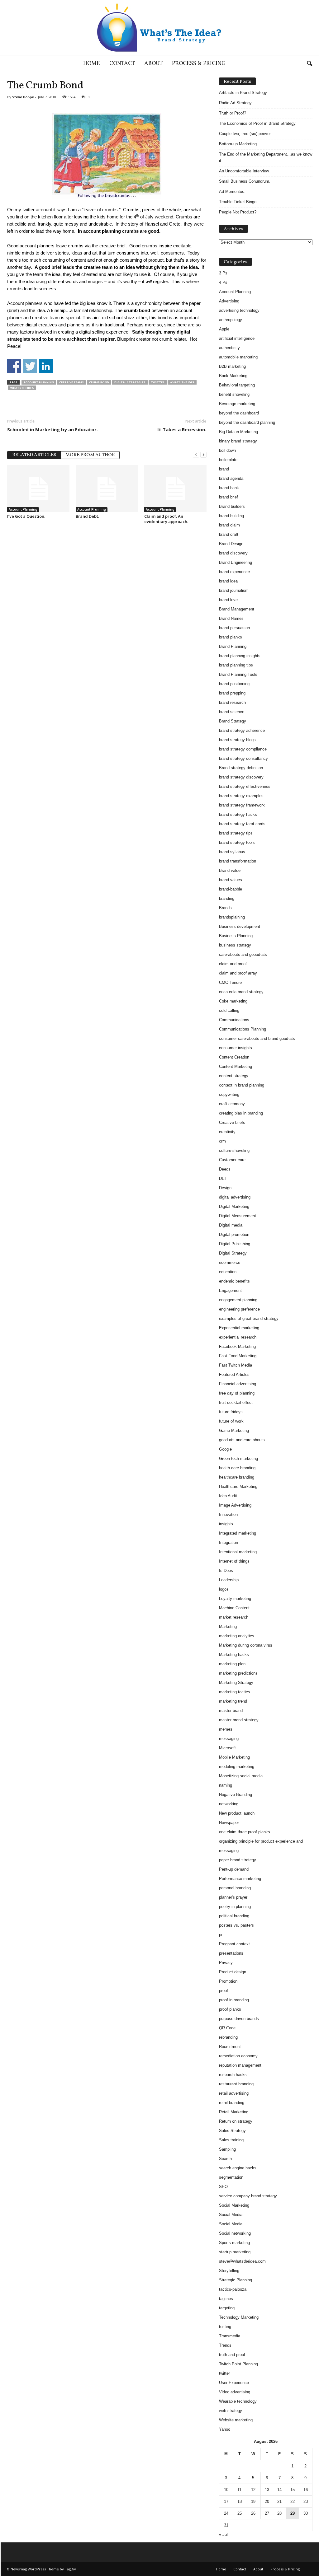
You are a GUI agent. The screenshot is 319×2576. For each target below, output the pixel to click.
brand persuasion (234, 628)
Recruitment (230, 2047)
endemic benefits (234, 1281)
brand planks (231, 637)
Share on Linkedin (46, 366)
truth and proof (232, 2355)
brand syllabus (232, 852)
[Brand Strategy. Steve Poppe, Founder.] (159, 28)
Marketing (228, 1627)
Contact (122, 64)
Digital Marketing (234, 1206)
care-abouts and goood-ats (243, 954)
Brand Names (231, 618)
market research (234, 1617)
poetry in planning (235, 1907)
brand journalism (234, 590)
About (153, 64)
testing (225, 2327)
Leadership (229, 1580)
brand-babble (231, 889)
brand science (232, 712)
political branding (234, 1916)
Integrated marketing (238, 1533)
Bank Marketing (233, 376)
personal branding (235, 1888)
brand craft (229, 534)
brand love (228, 600)
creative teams (71, 382)
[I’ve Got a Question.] (38, 489)
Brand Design (231, 544)
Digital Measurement (238, 1216)
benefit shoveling (234, 394)
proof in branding (234, 2000)
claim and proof (233, 964)
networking (229, 1804)
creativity (227, 1132)
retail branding (232, 2103)
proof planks (230, 2009)
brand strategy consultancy (243, 758)
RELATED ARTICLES (34, 455)
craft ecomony (232, 1104)
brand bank (229, 488)
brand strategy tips (236, 833)
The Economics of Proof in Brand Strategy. (258, 123)
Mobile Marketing (234, 1757)
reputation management (240, 2065)
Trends (225, 2345)
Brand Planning (233, 646)
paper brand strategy (238, 1860)
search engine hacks (238, 2168)
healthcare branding (237, 1477)
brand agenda (231, 478)
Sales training (231, 2140)
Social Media (231, 2215)
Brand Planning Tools (238, 674)
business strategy (235, 945)
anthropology (231, 320)
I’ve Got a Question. (26, 516)
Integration (229, 1543)
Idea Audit (228, 1496)
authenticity (229, 348)
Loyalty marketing (235, 1599)
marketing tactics (235, 1692)
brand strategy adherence (242, 730)
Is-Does (226, 1571)
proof (224, 1991)
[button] (309, 64)
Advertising (229, 301)
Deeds (225, 1169)
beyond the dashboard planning (247, 422)
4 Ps (223, 282)
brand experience (234, 572)
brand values (231, 880)
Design (225, 1188)
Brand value (230, 870)
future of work (231, 1421)
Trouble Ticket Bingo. (238, 202)
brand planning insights (240, 656)
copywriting (229, 1094)
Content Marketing (236, 1066)
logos (224, 1589)
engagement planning (238, 1300)
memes (226, 1729)
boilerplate (228, 460)
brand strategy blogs (237, 740)
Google (225, 1449)
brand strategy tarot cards (242, 824)
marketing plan (232, 1664)
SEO (223, 2187)
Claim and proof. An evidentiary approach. (166, 519)
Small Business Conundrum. (245, 181)
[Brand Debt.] (107, 489)
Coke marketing (233, 1001)
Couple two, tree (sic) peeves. (246, 134)
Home (92, 64)
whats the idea (182, 382)
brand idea (228, 581)
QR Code (227, 2028)
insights (226, 1524)
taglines (226, 2299)
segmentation (231, 2177)
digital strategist (130, 382)
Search (225, 2159)
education (228, 1272)
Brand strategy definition (241, 768)
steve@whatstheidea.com (242, 2261)
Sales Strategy (232, 2131)
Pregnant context (234, 1944)
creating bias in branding (241, 1113)
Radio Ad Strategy (235, 103)
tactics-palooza (233, 2289)
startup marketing (235, 2252)
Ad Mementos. (232, 192)
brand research (232, 702)
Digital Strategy (233, 1253)
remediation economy (238, 2056)
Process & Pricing (199, 64)
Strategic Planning (236, 2280)
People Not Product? (238, 212)
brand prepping (232, 693)
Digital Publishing (235, 1244)
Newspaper (229, 1823)
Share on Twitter (30, 366)
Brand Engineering (236, 562)
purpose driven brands (239, 2019)
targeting (227, 2308)
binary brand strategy (238, 441)
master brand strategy (239, 1720)
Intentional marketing (238, 1552)
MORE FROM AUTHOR (90, 455)
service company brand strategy (248, 2196)
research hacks (233, 2075)
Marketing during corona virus (246, 1645)
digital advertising (235, 1197)
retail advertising (234, 2093)
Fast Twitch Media (236, 1365)
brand (224, 469)
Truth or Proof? (233, 113)
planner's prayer (233, 1897)
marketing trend (233, 1701)
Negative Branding (236, 1795)
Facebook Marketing (237, 1346)
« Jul (223, 2534)
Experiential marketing (239, 1328)
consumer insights (236, 1048)
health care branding (237, 1468)
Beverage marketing (237, 404)
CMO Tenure (230, 982)
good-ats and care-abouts (242, 1440)
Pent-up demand (234, 1869)
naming (226, 1785)
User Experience (234, 2383)
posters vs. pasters (236, 1925)
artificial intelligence (237, 338)
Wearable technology (238, 2401)
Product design (233, 1972)
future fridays (231, 1412)
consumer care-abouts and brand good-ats (257, 1038)
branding (227, 898)
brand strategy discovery (241, 777)
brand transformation (238, 861)
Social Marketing (234, 2205)
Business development (240, 926)
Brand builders (232, 506)
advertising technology (239, 310)
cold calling (229, 1010)
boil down (227, 450)
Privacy (226, 1963)
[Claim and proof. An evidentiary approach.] (175, 489)
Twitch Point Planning (238, 2364)
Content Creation (234, 1057)
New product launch (237, 1813)
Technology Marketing (239, 2317)
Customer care (232, 1160)
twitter (158, 382)
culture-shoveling (234, 1150)
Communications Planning (243, 1029)
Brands (225, 908)
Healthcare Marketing (238, 1487)
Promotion (228, 1981)
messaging (229, 1739)
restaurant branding (236, 2084)
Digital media (231, 1225)
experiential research (238, 1337)
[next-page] (203, 454)
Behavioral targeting (237, 385)
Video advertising (235, 2392)
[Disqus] (107, 607)
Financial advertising (238, 1384)
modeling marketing (237, 1767)
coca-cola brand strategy (241, 992)
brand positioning (234, 684)
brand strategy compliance (243, 749)
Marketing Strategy (236, 1683)
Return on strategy (236, 2121)
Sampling (227, 2149)
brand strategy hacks (238, 814)
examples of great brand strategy (249, 1318)
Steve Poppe (23, 97)
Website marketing (236, 2420)
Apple (224, 329)
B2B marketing (232, 366)
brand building (231, 516)
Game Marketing (234, 1431)
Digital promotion (234, 1234)
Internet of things (234, 1561)
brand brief (229, 497)
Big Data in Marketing (238, 432)
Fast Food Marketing (238, 1356)
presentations (231, 1953)
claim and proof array (238, 973)
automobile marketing (238, 357)
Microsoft (227, 1748)
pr (221, 1935)
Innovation (228, 1515)
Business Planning (236, 936)
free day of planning (237, 1393)
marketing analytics (237, 1636)
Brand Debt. (87, 516)
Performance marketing (240, 1879)
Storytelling (229, 2271)
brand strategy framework (242, 805)
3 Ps (223, 273)
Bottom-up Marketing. (238, 144)
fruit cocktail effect (236, 1403)
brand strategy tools (237, 842)
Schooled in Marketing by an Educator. (52, 429)
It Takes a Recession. (182, 429)
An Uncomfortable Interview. (244, 171)
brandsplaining (232, 917)
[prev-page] (196, 454)
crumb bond (99, 382)
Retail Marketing (234, 2112)
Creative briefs (232, 1122)
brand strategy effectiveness (245, 786)
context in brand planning (242, 1085)
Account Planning (39, 382)
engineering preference (239, 1309)
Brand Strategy (233, 721)
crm (222, 1141)
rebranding (228, 2037)
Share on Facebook (14, 366)
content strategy (234, 1076)
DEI (222, 1178)
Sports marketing (234, 2243)
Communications (234, 1020)
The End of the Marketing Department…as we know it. (266, 157)
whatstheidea (22, 388)
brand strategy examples (241, 796)
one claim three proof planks (245, 1832)
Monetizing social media (241, 1776)
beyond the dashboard (239, 413)
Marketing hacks (234, 1655)
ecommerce (230, 1262)
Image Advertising (235, 1505)
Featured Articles (234, 1374)
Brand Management (237, 609)
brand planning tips (236, 665)
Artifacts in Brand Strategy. (243, 93)
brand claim (229, 525)
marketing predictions (238, 1673)
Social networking (235, 2233)
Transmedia (230, 2336)
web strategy (231, 2411)
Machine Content (234, 1608)
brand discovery (233, 553)
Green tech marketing (238, 1459)
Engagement (230, 1290)
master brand (231, 1711)
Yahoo (225, 2429)
